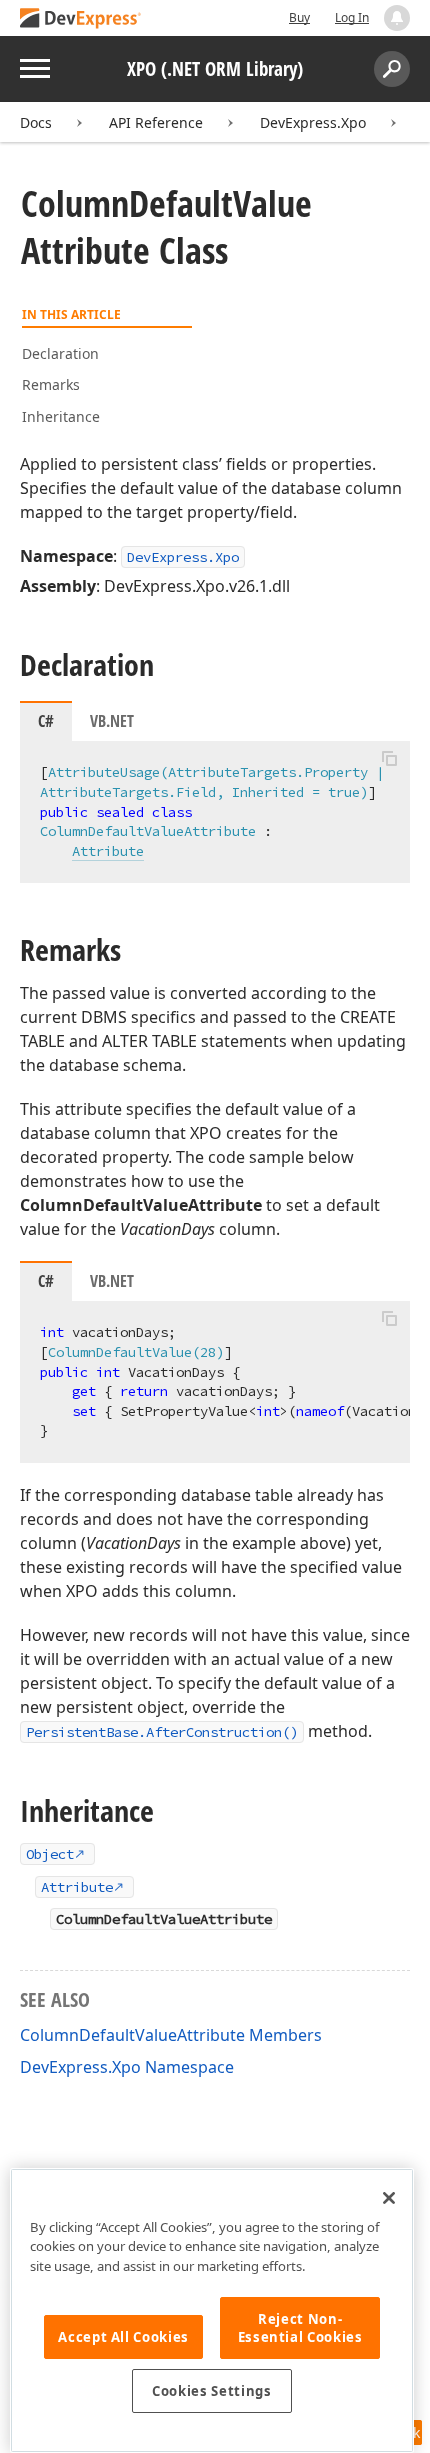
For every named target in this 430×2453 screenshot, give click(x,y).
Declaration (60, 353)
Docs (36, 122)
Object (50, 1854)
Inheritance (61, 416)
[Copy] (389, 758)
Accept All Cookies (123, 2337)
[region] (212, 2310)
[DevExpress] (81, 19)
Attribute (108, 851)
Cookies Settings (212, 2391)
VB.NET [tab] (112, 721)
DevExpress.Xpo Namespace (127, 2067)
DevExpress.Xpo (313, 122)
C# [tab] (46, 721)
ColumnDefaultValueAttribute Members (171, 2035)
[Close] (389, 2198)
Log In (352, 17)
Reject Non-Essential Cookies (300, 2328)
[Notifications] (397, 18)
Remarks (51, 384)
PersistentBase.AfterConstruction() (162, 1732)
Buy (299, 17)
